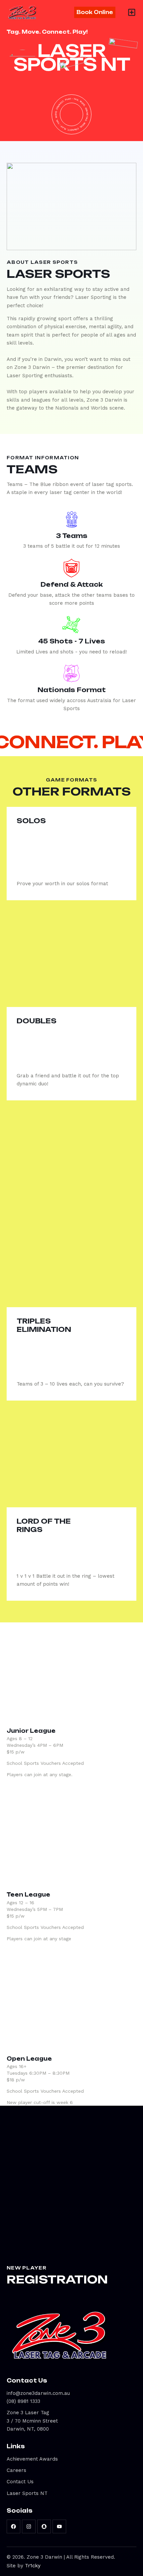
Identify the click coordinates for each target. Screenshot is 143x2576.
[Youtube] (59, 2526)
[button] (132, 12)
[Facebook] (13, 2526)
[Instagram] (29, 2526)
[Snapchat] (44, 2526)
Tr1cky (33, 2566)
